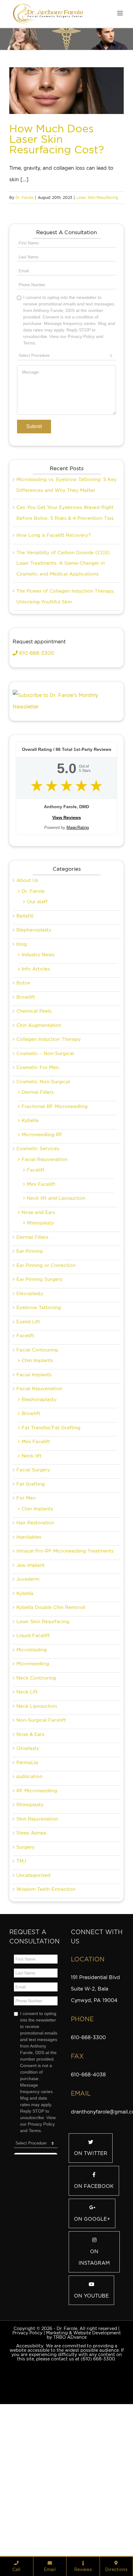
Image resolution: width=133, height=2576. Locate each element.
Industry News (38, 1026)
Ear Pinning (30, 1323)
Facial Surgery (33, 1541)
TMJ (21, 1933)
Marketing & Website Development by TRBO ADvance (84, 2407)
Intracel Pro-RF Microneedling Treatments (65, 1623)
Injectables (29, 1609)
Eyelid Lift (28, 1393)
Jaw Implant (30, 1637)
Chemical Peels (34, 1083)
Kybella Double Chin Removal (51, 1679)
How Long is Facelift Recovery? (54, 607)
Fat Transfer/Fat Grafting (51, 1499)
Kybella (30, 1192)
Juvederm (28, 1651)
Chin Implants (37, 1432)
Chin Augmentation (39, 1097)
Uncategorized (33, 1947)
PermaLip (27, 1834)
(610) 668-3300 (98, 2430)
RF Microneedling (37, 1862)
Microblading (32, 1721)
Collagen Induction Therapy (49, 1111)
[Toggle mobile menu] (120, 13)
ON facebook (94, 2258)
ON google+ (92, 2291)
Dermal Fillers (38, 1164)
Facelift (36, 1242)
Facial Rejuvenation (45, 1231)
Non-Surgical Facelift (41, 1792)
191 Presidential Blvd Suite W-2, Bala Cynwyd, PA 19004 (95, 2060)
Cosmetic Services (38, 1220)
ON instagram (94, 2329)
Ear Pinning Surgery (39, 1351)
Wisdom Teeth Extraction (46, 1961)
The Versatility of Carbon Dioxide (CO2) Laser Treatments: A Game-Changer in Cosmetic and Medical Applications (63, 635)
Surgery (26, 1919)
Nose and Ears (38, 1284)
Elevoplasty (30, 1365)
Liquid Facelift (33, 1707)
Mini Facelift (41, 1256)
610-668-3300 (36, 725)
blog (22, 1016)
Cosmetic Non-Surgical (43, 1153)
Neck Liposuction (37, 1778)
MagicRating (78, 899)
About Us (27, 952)
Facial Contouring (37, 1422)
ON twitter (91, 2225)
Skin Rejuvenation (37, 1890)
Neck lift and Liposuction (56, 1270)
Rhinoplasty (41, 1295)
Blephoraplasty (39, 1471)
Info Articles (36, 1040)
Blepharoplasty (34, 1001)
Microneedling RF (42, 1206)
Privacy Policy (27, 2404)
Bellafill (25, 988)
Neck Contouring (36, 1750)
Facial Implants (34, 1446)
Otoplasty (28, 1820)
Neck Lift (27, 1763)
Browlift (26, 1069)
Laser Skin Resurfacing (97, 197)
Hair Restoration (35, 1594)
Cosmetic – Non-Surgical (45, 1125)
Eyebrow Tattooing (39, 1379)
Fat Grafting (31, 1556)
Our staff (37, 973)
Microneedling (33, 1735)
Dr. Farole (24, 197)
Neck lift (32, 1527)
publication (29, 1848)
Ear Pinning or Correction (46, 1337)
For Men (26, 1570)
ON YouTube (91, 2367)
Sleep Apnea (31, 1904)
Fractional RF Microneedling (55, 1178)
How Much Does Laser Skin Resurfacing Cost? (57, 139)
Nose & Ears (30, 1806)
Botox (23, 1054)
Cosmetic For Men (38, 1139)
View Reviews (67, 889)
